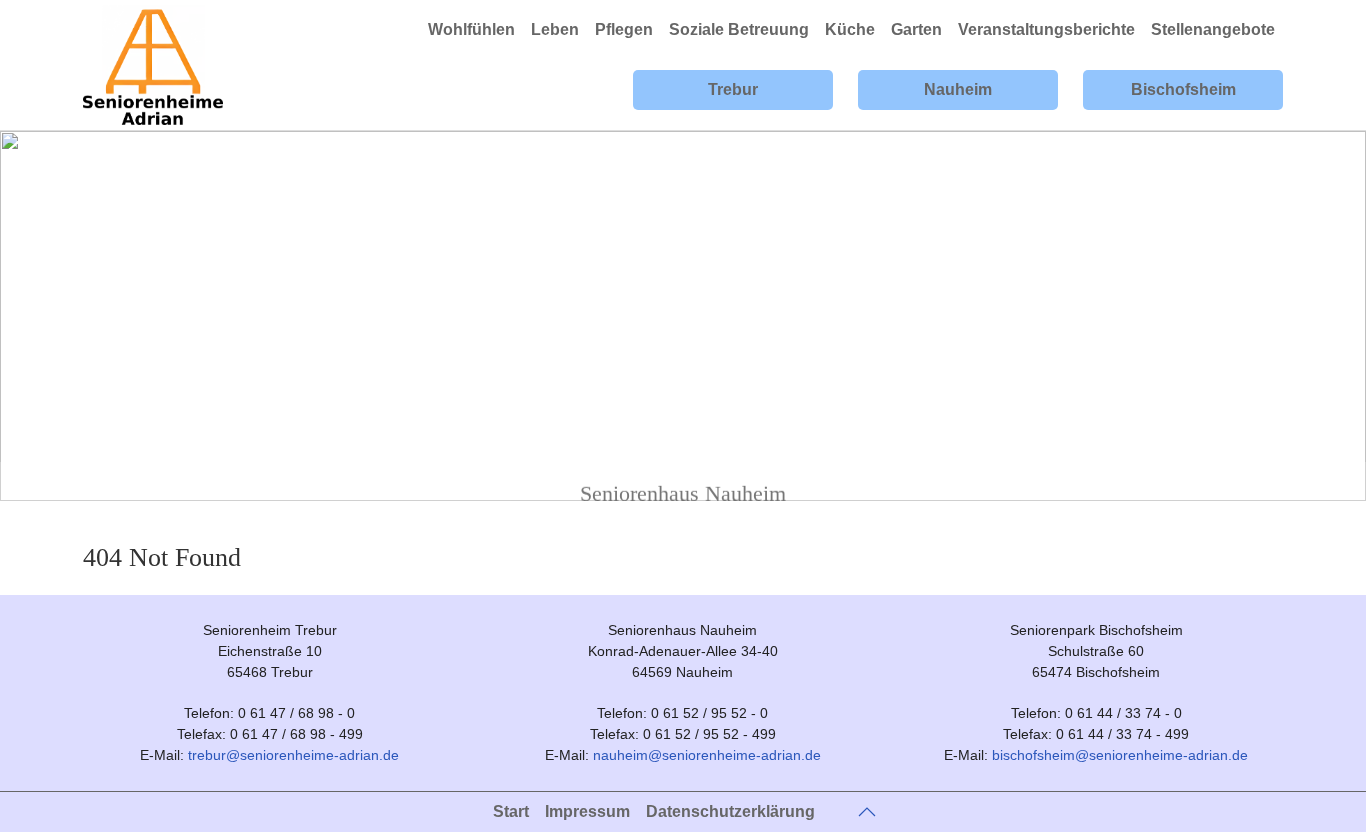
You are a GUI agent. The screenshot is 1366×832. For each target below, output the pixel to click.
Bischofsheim (1183, 89)
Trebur (733, 89)
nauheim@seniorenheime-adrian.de (707, 755)
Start (511, 811)
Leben (555, 29)
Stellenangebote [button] (1213, 29)
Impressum (587, 811)
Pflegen (624, 29)
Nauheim (958, 89)
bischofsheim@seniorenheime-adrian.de (1120, 755)
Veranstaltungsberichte (1046, 29)
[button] (867, 812)
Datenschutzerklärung (730, 811)
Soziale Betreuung (739, 29)
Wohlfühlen (471, 29)
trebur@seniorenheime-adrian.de (293, 755)
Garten (916, 29)
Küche (850, 29)
